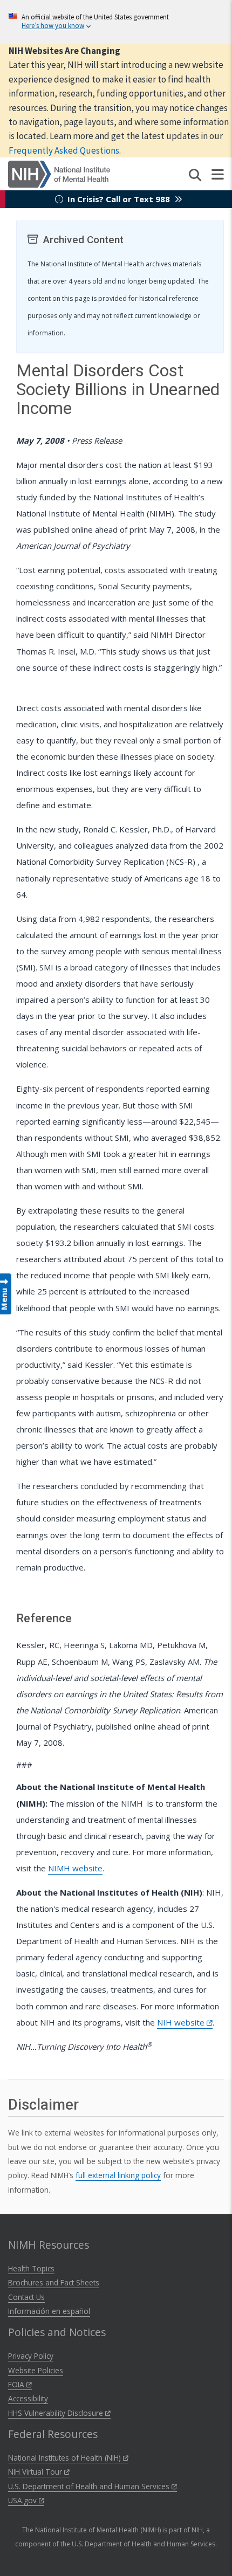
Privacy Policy (31, 2356)
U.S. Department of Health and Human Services (90, 2486)
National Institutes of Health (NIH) (66, 2458)
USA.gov (23, 2500)
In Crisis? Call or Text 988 (119, 199)
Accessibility (28, 2398)
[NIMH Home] (59, 173)
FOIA (17, 2384)
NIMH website (75, 1868)
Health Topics (31, 2268)
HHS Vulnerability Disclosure (57, 2413)
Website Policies (36, 2370)
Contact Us (26, 2297)
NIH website (182, 2022)
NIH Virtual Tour (36, 2472)
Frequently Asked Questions (64, 150)
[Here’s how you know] (116, 22)
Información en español (49, 2311)
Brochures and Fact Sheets (54, 2282)
